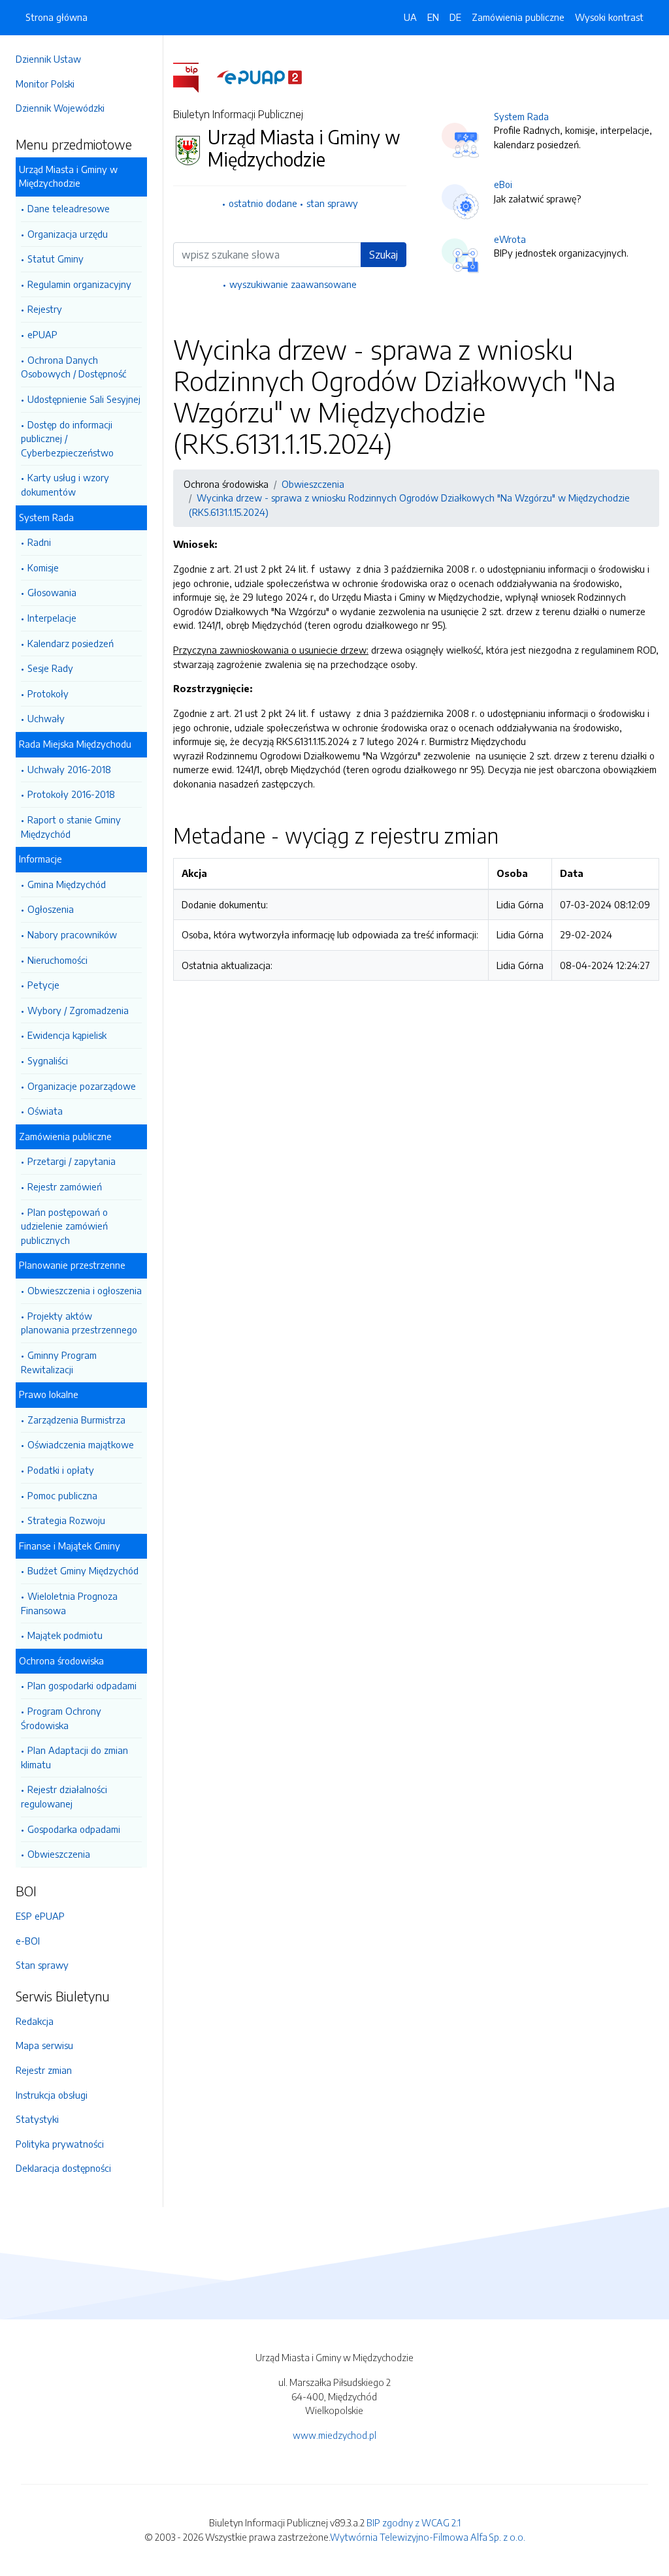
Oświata (45, 1111)
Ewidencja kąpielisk (67, 1035)
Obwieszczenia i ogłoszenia (85, 1290)
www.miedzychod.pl (334, 2435)
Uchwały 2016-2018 (69, 769)
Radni (39, 542)
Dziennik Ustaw (48, 59)
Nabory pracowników (72, 934)
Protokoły (48, 693)
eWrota (510, 239)
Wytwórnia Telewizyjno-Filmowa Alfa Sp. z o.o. (428, 2537)
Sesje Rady (50, 668)
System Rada (521, 116)
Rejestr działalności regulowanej (64, 1796)
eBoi (503, 184)
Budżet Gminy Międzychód (83, 1570)
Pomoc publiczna (62, 1495)
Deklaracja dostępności (63, 2168)
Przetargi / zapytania (72, 1161)
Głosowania (52, 592)
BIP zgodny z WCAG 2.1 (414, 2522)
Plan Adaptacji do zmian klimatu (74, 1757)
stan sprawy (332, 203)
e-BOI (28, 1941)
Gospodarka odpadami (74, 1829)
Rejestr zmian (44, 2070)
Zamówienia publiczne (518, 17)
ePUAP (42, 334)
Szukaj (383, 255)
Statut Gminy (56, 259)
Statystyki (37, 2119)
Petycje (43, 985)
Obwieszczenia (59, 1854)
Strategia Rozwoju (66, 1520)
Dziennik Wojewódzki (60, 108)
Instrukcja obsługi (52, 2095)
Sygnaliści (48, 1060)
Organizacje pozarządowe (82, 1086)
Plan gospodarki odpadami (82, 1685)
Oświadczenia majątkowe (81, 1444)
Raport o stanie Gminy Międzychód (71, 827)
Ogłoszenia (51, 909)
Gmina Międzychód (67, 884)
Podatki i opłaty (61, 1470)
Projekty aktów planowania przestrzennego (79, 1323)
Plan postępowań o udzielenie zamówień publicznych (64, 1226)
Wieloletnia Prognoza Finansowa (69, 1603)
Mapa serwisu (44, 2045)
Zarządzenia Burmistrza (76, 1420)
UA (410, 17)
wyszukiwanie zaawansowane (293, 284)
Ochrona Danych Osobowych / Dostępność (73, 367)
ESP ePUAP (40, 1916)
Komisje (43, 567)
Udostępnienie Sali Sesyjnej (84, 399)
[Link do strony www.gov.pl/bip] (194, 76)
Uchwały (46, 718)
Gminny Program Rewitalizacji (59, 1362)
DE (455, 17)
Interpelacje (52, 618)
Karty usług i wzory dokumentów (65, 485)
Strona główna (57, 17)
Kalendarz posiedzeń (71, 643)
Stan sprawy (42, 1965)
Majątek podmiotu (65, 1635)
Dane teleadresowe (69, 208)
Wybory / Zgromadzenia (78, 1010)
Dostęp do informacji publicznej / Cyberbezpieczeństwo (67, 438)
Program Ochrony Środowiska (61, 1718)
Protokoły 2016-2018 (71, 794)
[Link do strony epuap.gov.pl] (259, 76)
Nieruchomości (57, 960)
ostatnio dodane (263, 203)
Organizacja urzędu (68, 234)
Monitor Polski (45, 84)
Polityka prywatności (60, 2144)
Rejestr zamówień (65, 1186)
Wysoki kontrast (609, 17)
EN (433, 17)
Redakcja (35, 2021)
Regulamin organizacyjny (79, 284)
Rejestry (45, 309)
